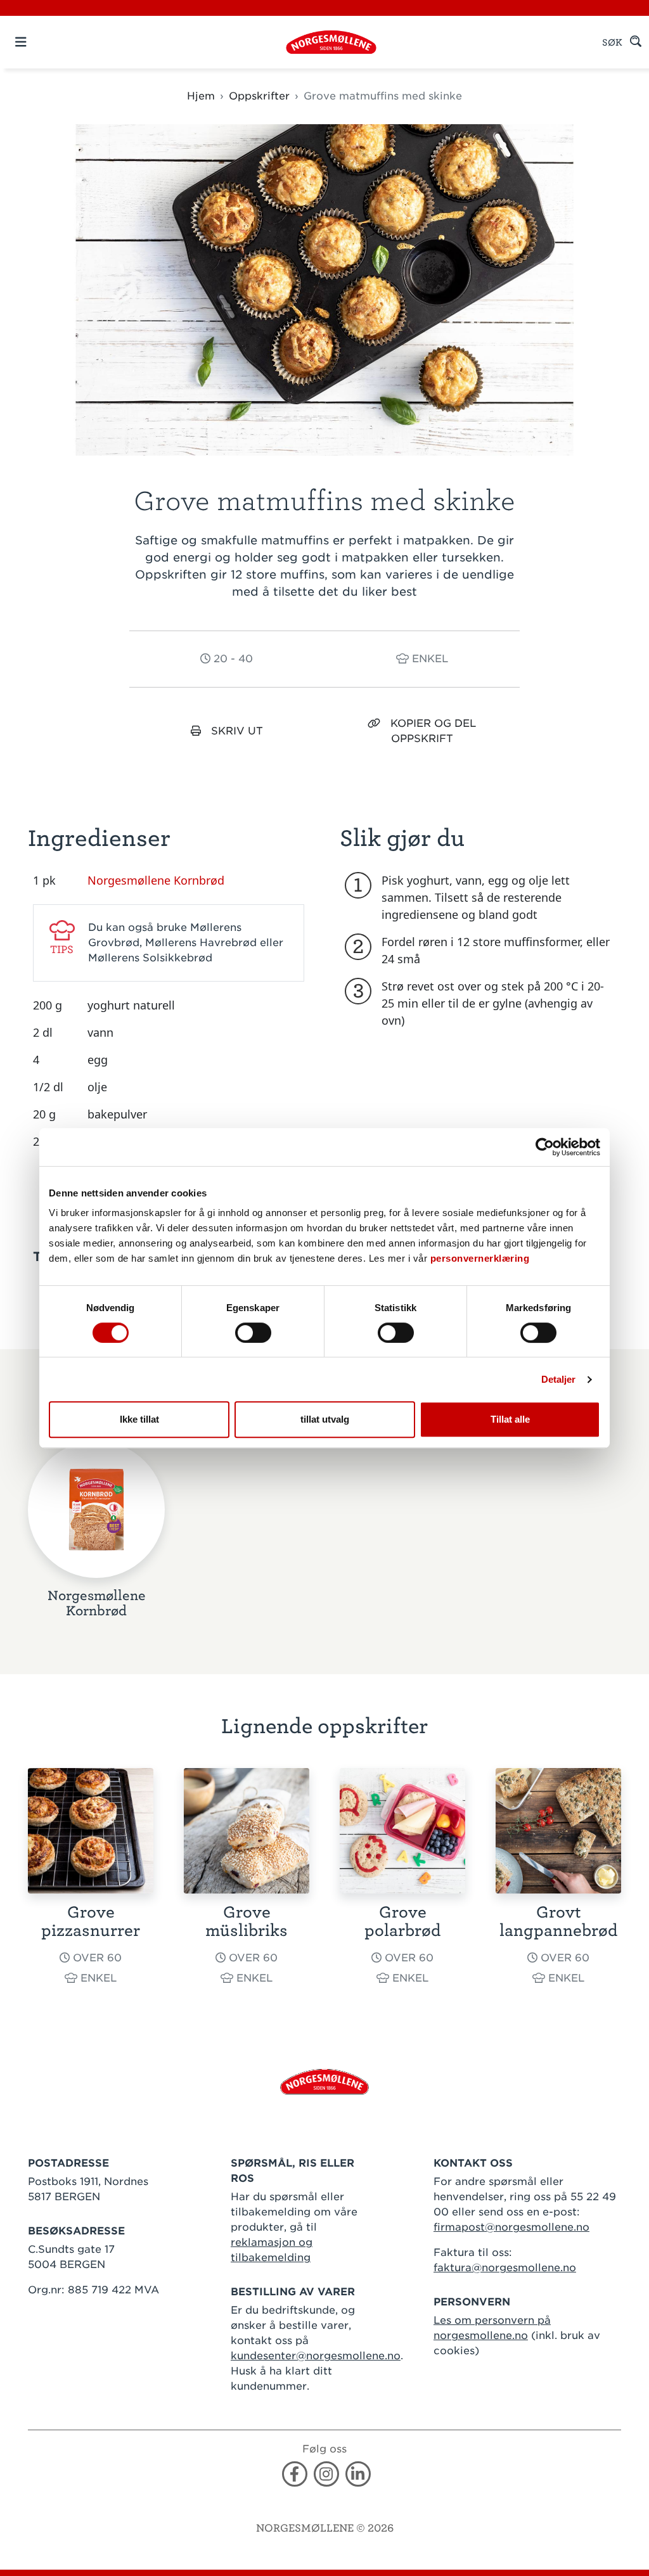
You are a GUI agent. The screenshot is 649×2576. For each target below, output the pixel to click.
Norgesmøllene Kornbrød (156, 880)
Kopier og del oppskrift (433, 731)
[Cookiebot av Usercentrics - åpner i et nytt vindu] (545, 1147)
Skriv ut (237, 731)
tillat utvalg (325, 1419)
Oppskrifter (259, 96)
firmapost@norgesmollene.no (511, 2227)
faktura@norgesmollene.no (505, 2268)
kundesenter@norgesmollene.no (316, 2356)
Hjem (201, 96)
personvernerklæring (480, 1258)
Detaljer (559, 1379)
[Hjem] (331, 42)
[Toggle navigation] (43, 42)
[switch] (253, 1333)
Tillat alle (510, 1419)
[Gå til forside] (324, 2081)
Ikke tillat (139, 1419)
